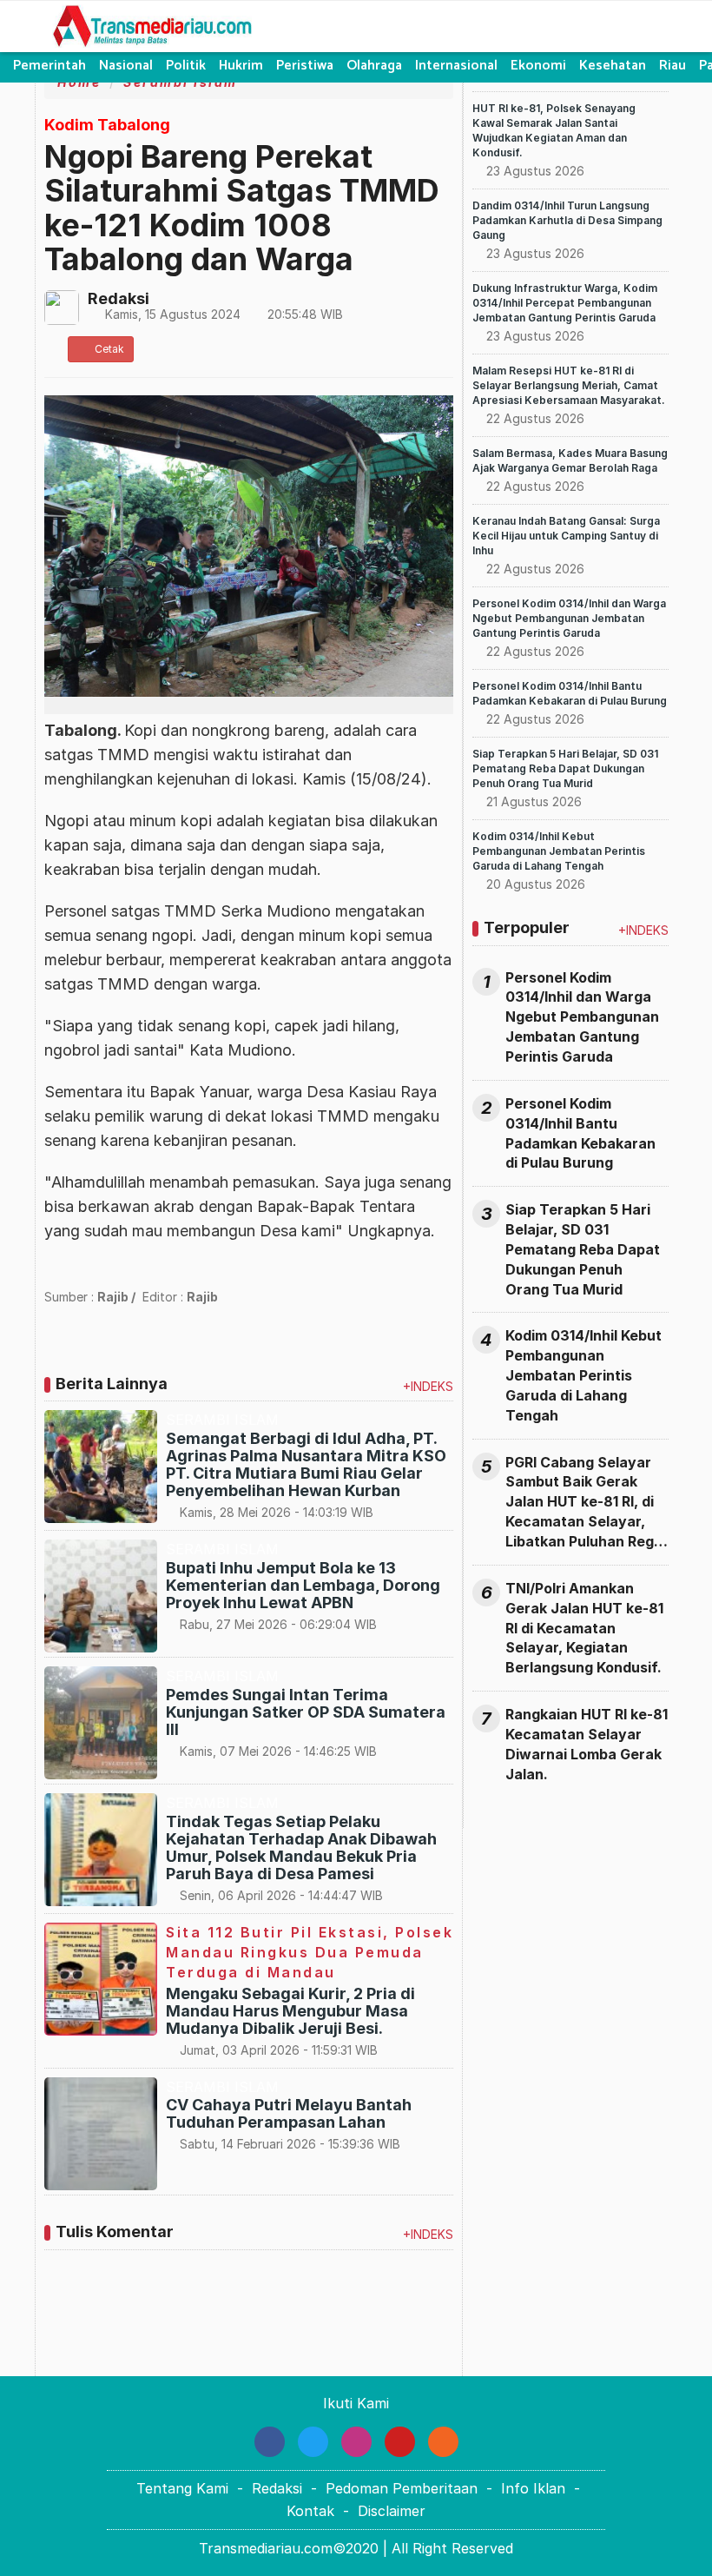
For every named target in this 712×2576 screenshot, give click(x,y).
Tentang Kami (182, 2488)
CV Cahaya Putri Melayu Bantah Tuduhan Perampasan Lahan (289, 2113)
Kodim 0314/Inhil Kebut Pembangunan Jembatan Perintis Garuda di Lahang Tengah (559, 851)
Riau (672, 66)
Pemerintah (49, 66)
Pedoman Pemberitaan (402, 2488)
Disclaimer (392, 2511)
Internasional (456, 66)
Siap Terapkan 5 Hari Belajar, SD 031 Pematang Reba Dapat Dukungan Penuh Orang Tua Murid (565, 768)
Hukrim (241, 66)
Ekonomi (538, 66)
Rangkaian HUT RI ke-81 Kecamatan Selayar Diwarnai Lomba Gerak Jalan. (587, 1744)
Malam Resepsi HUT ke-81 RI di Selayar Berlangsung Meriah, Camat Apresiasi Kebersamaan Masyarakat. (569, 385)
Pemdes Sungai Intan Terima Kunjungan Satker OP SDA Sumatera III (306, 1712)
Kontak (310, 2511)
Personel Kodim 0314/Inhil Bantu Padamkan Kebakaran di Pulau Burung (580, 1133)
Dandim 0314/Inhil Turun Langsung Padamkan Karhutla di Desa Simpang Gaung (567, 220)
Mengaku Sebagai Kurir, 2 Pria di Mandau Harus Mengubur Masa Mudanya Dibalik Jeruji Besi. (290, 2011)
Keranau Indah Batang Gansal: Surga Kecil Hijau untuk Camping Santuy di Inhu (566, 536)
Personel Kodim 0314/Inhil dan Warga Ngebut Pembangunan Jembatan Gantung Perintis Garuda (569, 618)
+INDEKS (428, 1386)
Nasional (126, 66)
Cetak (108, 349)
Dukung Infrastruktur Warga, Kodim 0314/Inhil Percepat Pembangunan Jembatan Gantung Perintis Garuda (565, 303)
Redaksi (277, 2488)
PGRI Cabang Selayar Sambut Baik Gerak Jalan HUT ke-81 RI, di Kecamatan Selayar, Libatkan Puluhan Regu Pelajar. (584, 1503)
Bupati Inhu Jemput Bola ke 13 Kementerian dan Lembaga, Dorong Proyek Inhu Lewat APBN (303, 1585)
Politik (186, 66)
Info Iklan (533, 2488)
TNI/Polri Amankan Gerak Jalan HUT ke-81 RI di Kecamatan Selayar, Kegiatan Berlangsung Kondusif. (584, 1628)
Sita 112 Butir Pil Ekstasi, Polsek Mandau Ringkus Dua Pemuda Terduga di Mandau (310, 1952)
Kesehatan (613, 66)
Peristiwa (305, 66)
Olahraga (374, 66)
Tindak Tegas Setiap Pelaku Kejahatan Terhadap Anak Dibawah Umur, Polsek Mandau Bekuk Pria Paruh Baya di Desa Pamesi (301, 1848)
